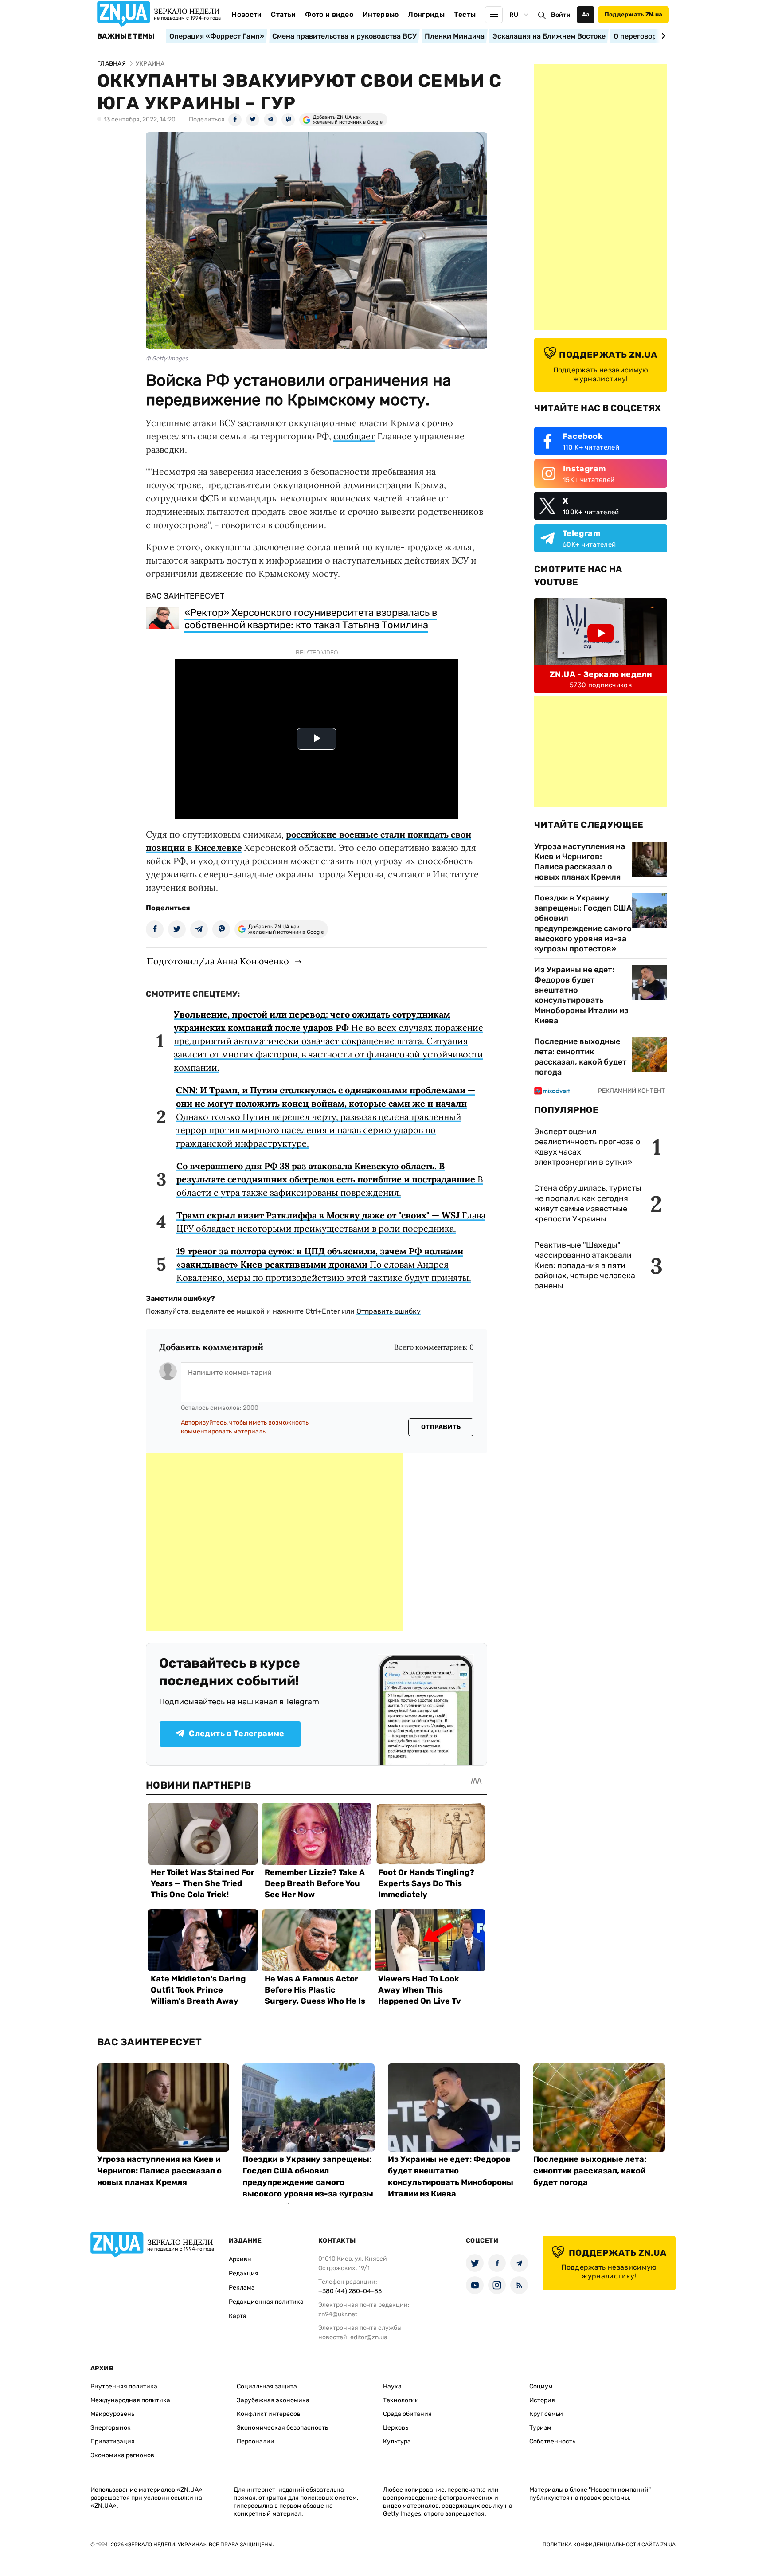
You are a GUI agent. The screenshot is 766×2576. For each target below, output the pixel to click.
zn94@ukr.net (338, 2314)
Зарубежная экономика (273, 2400)
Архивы (240, 2259)
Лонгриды (426, 14)
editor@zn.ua (369, 2337)
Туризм (540, 2428)
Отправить (441, 1427)
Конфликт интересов (269, 2414)
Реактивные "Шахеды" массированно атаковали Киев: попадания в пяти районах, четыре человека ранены (585, 1265)
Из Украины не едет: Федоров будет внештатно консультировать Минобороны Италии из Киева (581, 995)
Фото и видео (329, 14)
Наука (392, 2386)
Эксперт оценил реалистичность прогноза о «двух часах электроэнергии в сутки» (587, 1147)
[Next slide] (662, 36)
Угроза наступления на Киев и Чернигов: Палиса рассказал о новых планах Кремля (580, 862)
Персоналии (256, 2441)
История (542, 2400)
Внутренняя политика (124, 2386)
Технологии (401, 2400)
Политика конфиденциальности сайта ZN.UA (609, 2545)
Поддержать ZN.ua (633, 14)
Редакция (244, 2273)
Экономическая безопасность (282, 2428)
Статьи (283, 14)
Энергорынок (111, 2428)
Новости (246, 14)
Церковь (396, 2428)
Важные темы (126, 36)
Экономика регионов (122, 2455)
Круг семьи (546, 2414)
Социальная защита (267, 2386)
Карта (238, 2316)
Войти (561, 15)
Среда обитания (407, 2414)
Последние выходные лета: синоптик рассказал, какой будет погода (580, 1057)
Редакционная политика (266, 2302)
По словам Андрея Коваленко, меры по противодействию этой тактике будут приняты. (324, 1264)
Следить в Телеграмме (236, 1734)
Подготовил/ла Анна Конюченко (218, 961)
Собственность (552, 2441)
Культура (397, 2441)
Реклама (242, 2288)
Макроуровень (112, 2414)
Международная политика (130, 2400)
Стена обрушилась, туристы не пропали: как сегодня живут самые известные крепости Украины (588, 1204)
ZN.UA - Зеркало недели (601, 674)
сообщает (354, 436)
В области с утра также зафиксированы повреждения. (330, 1179)
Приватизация (113, 2441)
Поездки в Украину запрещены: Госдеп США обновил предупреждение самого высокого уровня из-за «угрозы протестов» (583, 923)
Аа (586, 14)
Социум (541, 2386)
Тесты (465, 14)
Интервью (381, 14)
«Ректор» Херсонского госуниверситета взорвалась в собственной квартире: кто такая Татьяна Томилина (311, 619)
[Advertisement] (274, 1542)
